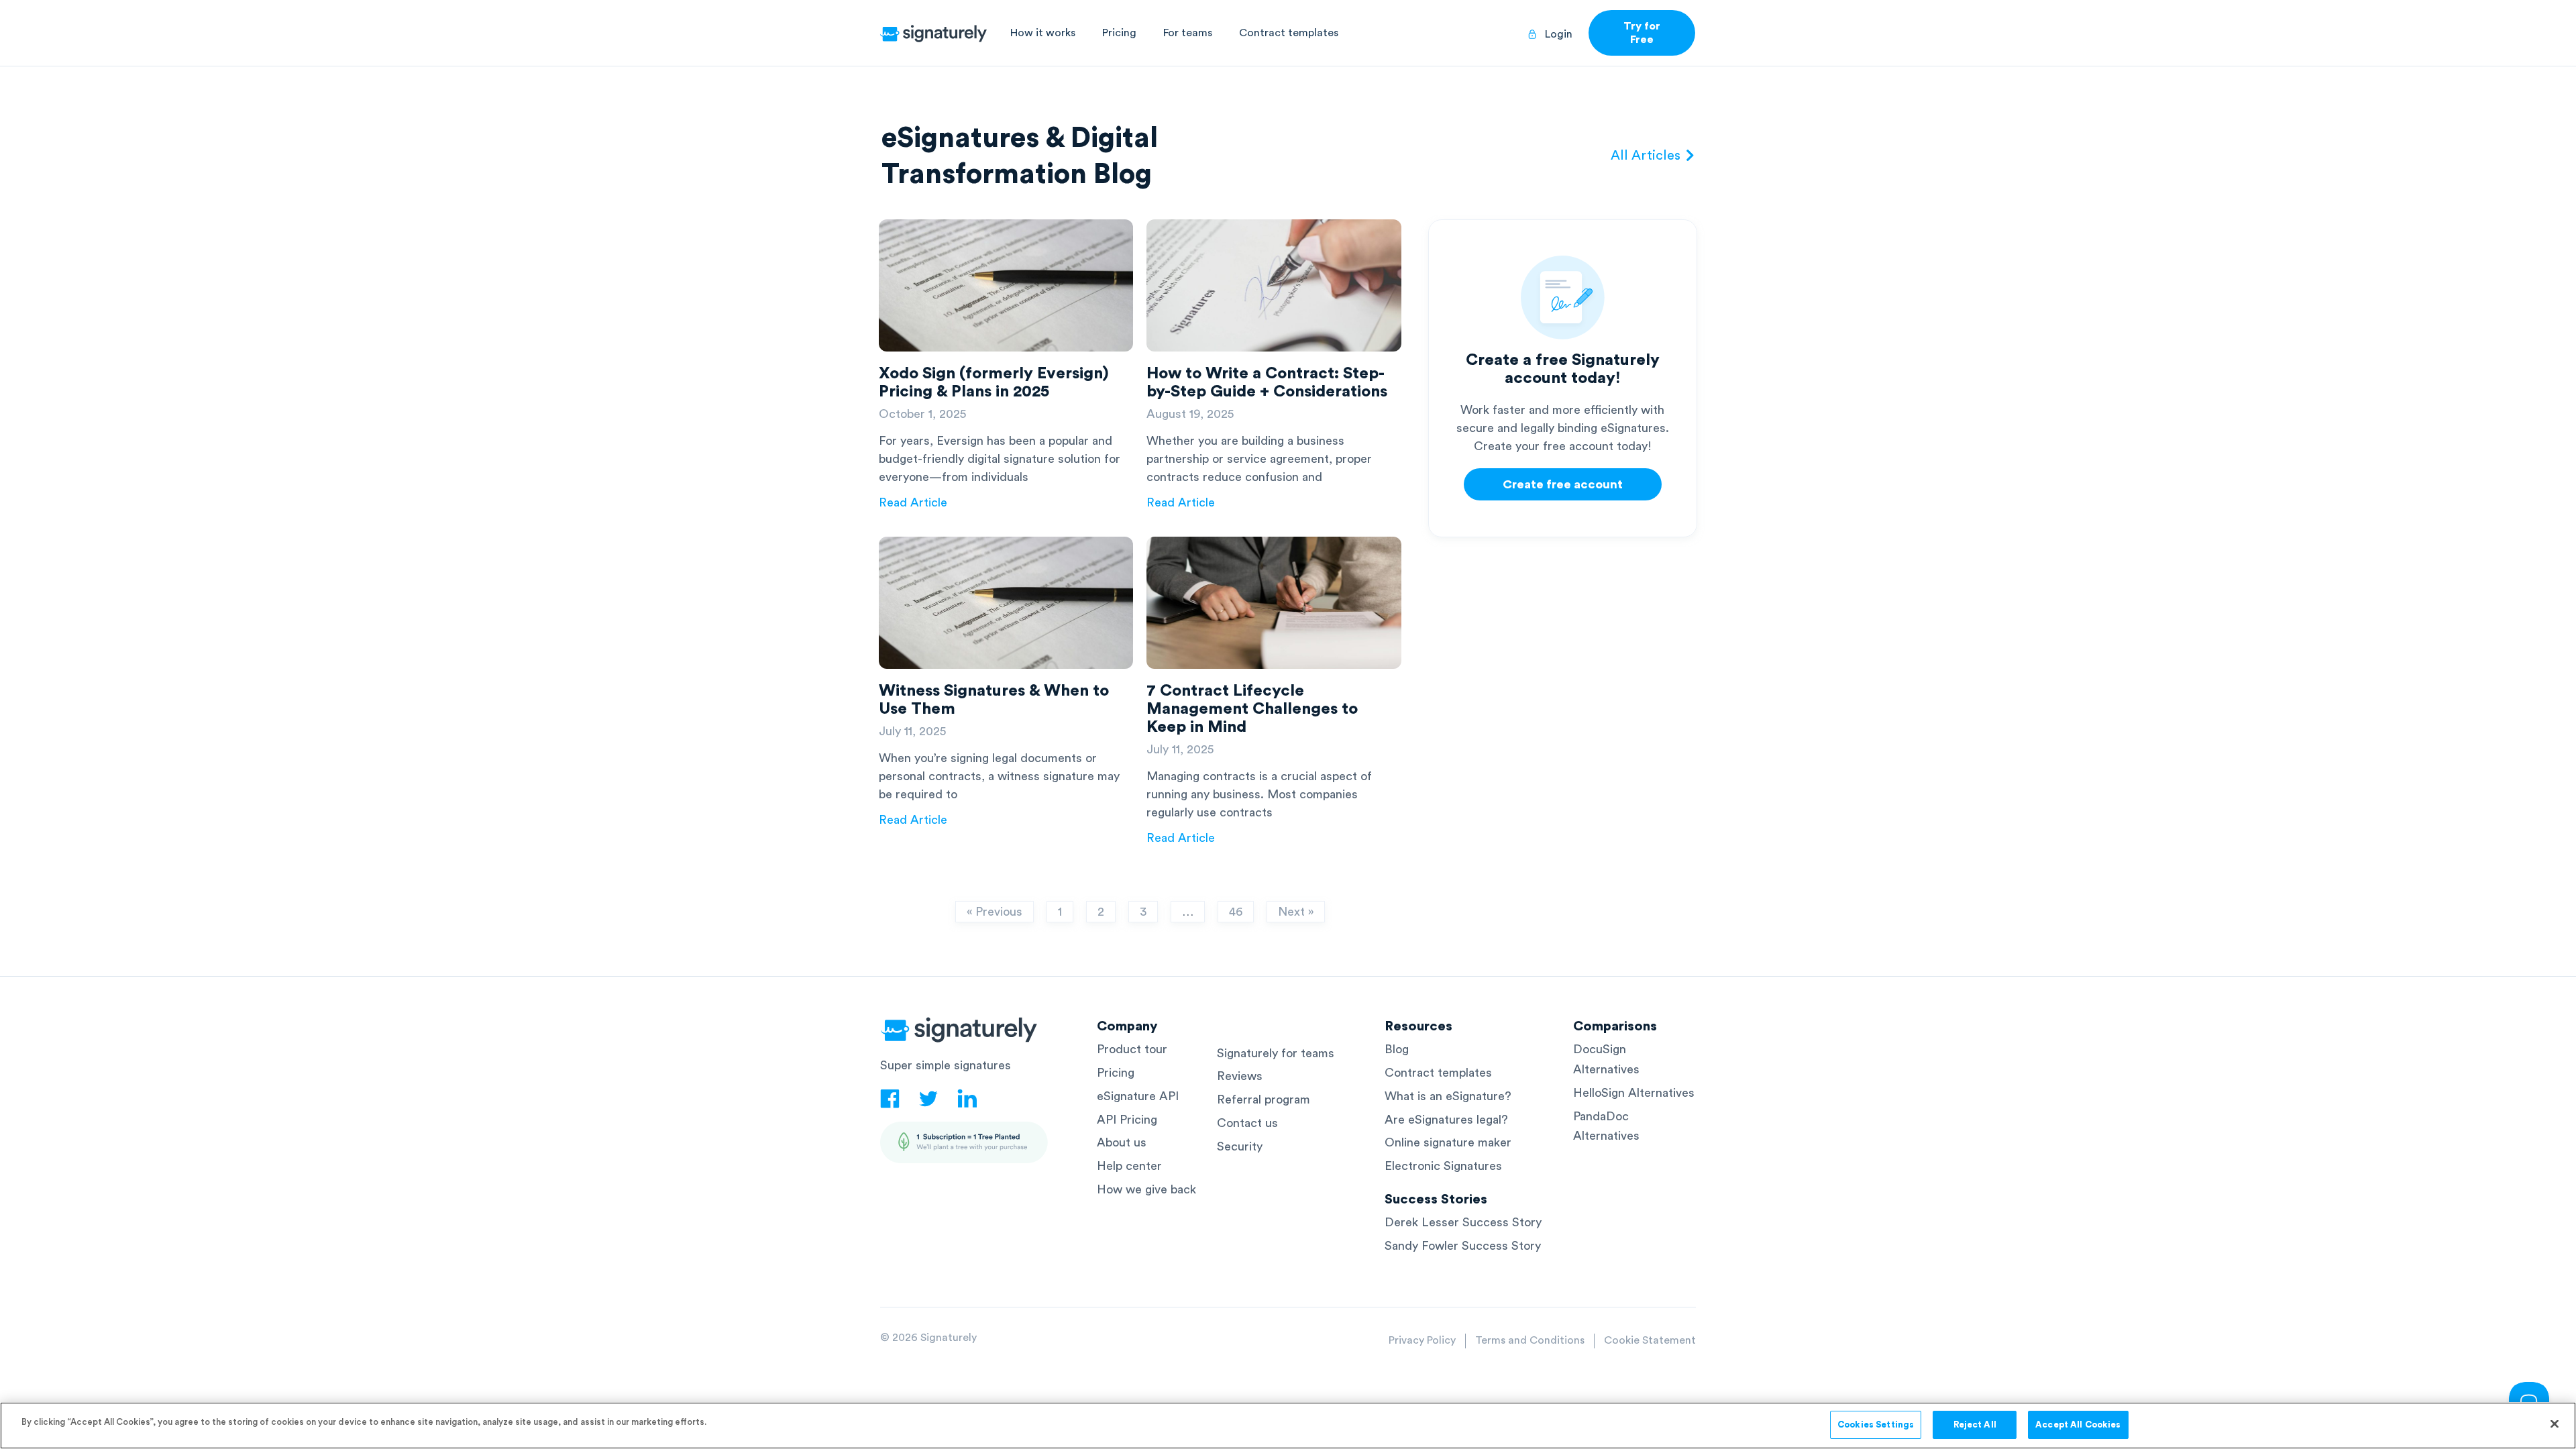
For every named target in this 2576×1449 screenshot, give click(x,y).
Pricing (1119, 33)
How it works (1043, 33)
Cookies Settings (1876, 1425)
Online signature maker (1448, 1142)
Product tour (1132, 1049)
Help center (1129, 1166)
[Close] (2555, 1424)
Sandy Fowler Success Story (1463, 1246)
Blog (1397, 1049)
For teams (1188, 33)
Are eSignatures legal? (1446, 1120)
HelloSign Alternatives (1634, 1093)
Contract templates (1289, 33)
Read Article (913, 502)
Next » (1296, 912)
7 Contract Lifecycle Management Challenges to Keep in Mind (1252, 709)
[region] (1288, 1426)
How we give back (1146, 1189)
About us (1122, 1142)
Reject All (1975, 1425)
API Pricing (1127, 1120)
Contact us (1247, 1123)
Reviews (1240, 1076)
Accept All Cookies (2078, 1425)
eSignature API (1138, 1096)
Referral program (1264, 1099)
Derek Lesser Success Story (1463, 1222)
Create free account (1563, 484)
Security (1240, 1146)
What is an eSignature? (1448, 1096)
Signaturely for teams (1276, 1053)
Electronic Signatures (1443, 1166)
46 (1235, 909)
